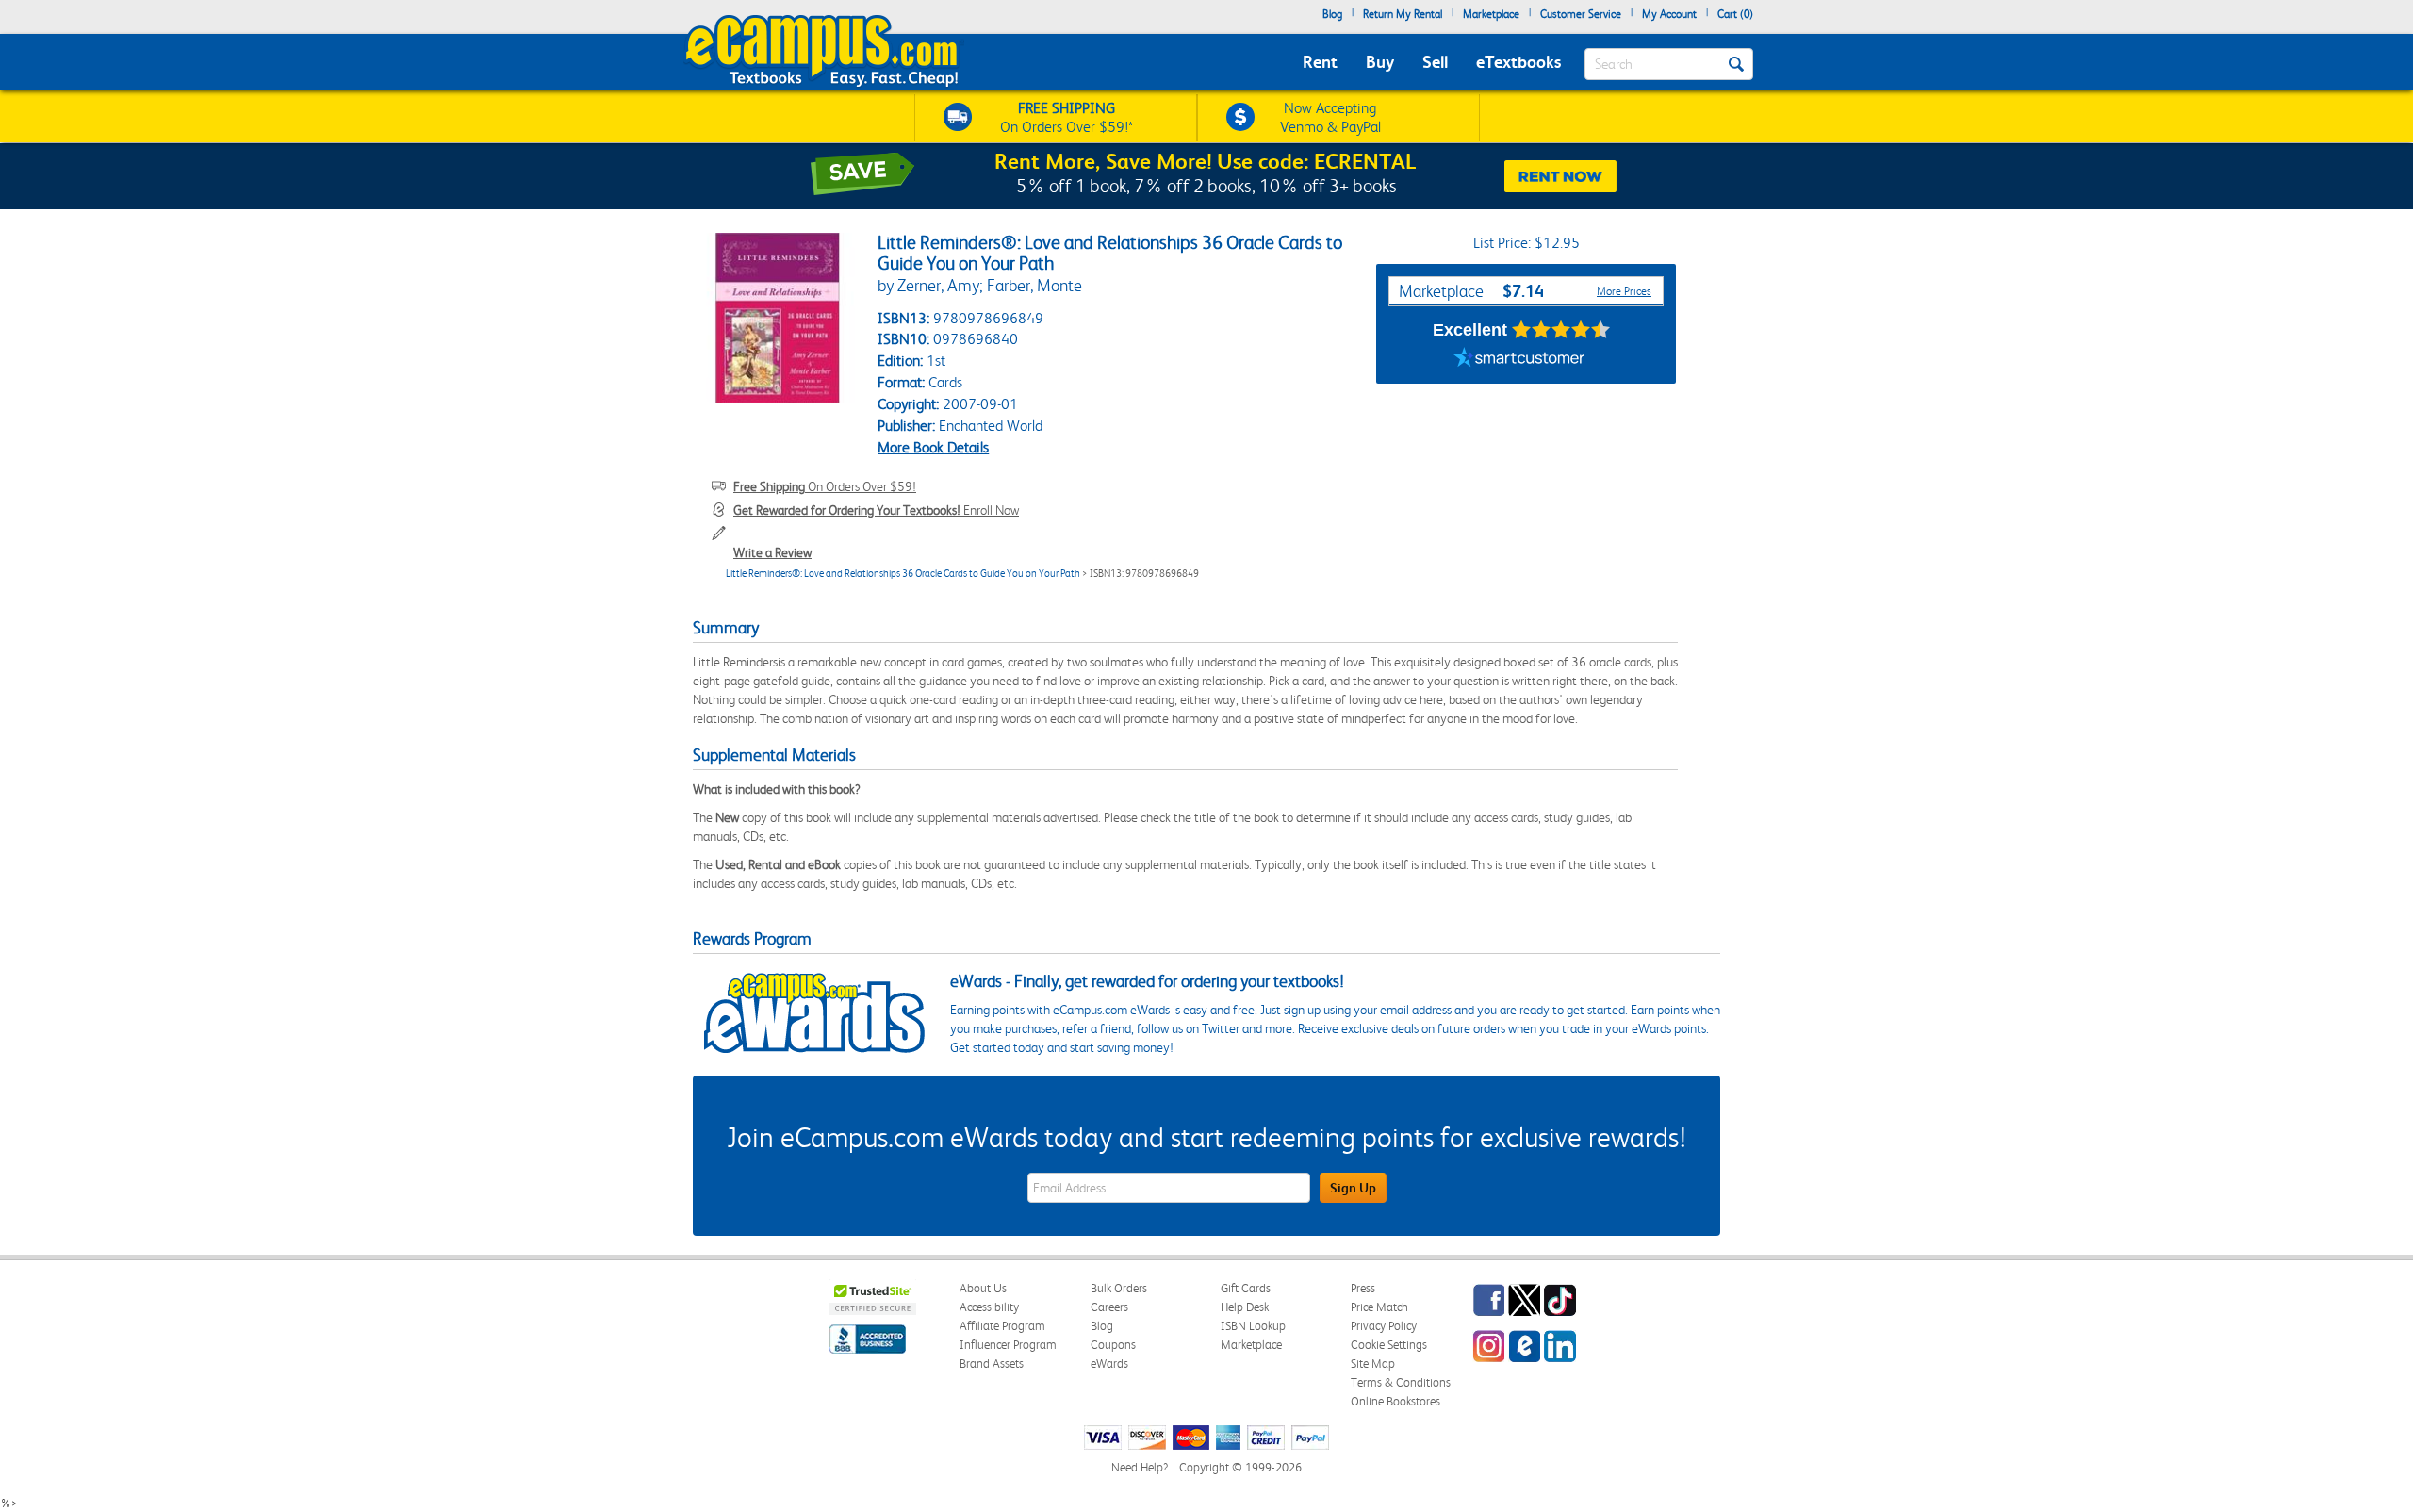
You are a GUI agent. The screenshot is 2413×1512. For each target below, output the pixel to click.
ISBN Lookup (1253, 1326)
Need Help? (1140, 1467)
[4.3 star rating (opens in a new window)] (1561, 330)
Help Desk (1245, 1307)
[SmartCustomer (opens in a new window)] (1519, 360)
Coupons (1113, 1345)
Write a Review (772, 552)
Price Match (1379, 1307)
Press (1363, 1288)
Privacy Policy (1384, 1326)
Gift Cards (1246, 1288)
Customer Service (1581, 14)
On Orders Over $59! (825, 486)
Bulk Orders (1119, 1288)
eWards (1109, 1364)
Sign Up (1353, 1188)
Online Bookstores (1395, 1401)
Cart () (1735, 14)
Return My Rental (1403, 14)
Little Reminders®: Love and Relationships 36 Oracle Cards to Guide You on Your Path (903, 574)
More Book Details (933, 447)
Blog (1332, 14)
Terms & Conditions (1401, 1382)
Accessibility (989, 1307)
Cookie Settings (1389, 1345)
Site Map (1373, 1364)
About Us (983, 1288)
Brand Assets (992, 1364)
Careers (1109, 1307)
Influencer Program (1008, 1345)
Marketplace (1491, 14)
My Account (1669, 14)
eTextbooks (1518, 62)
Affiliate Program (1002, 1326)
